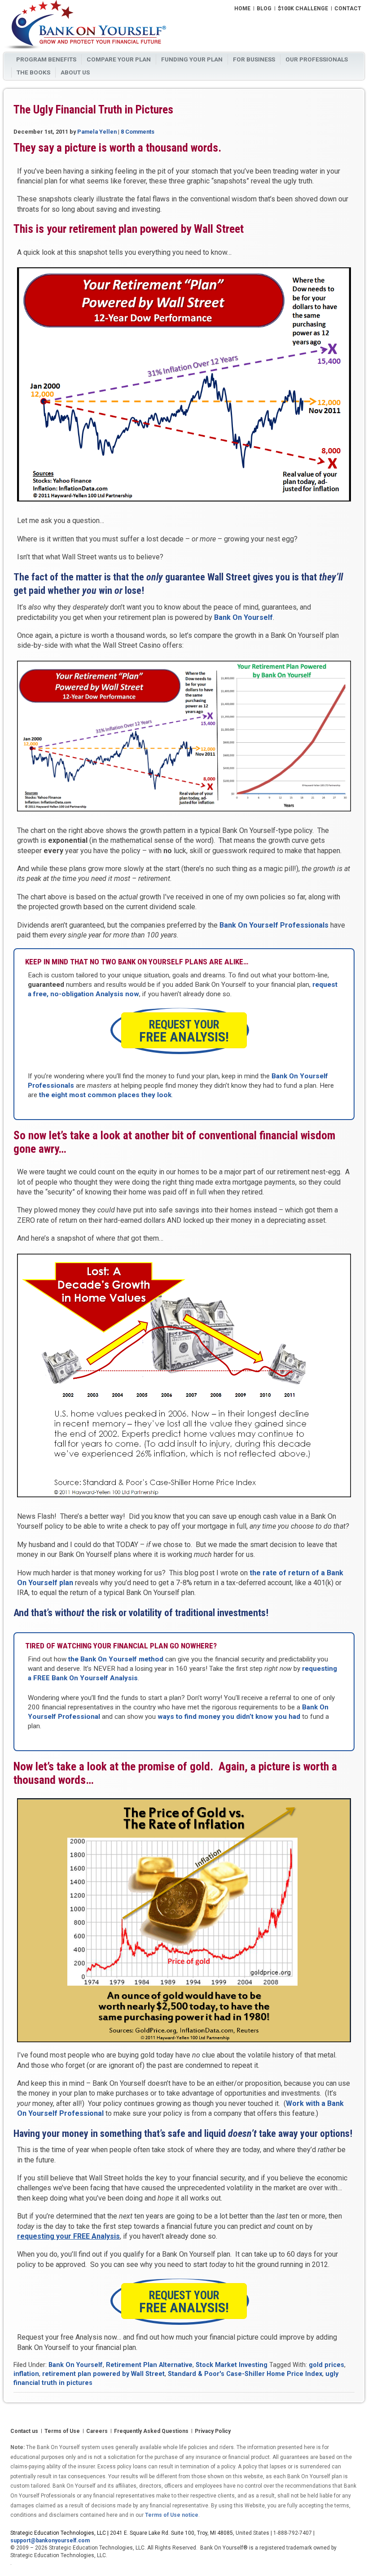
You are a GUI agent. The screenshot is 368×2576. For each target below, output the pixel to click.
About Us (75, 72)
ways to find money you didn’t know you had (229, 1717)
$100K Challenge (303, 9)
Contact (348, 9)
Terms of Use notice (172, 2515)
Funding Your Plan (192, 59)
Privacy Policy (213, 2432)
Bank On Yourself (243, 617)
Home (242, 9)
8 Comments (138, 132)
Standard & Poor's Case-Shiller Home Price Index (245, 2374)
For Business (254, 59)
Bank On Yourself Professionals (274, 925)
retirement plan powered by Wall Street (103, 2374)
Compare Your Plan (119, 59)
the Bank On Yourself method (116, 1659)
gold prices (326, 2365)
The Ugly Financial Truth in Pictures (93, 110)
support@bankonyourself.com (50, 2541)
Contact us (24, 2432)
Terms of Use (62, 2432)
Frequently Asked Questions (151, 2432)
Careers (97, 2432)
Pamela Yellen (97, 132)
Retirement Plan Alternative (149, 2365)
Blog (264, 9)
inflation (26, 2374)
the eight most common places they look (105, 1095)
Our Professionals (317, 59)
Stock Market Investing (232, 2365)
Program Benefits (46, 59)
